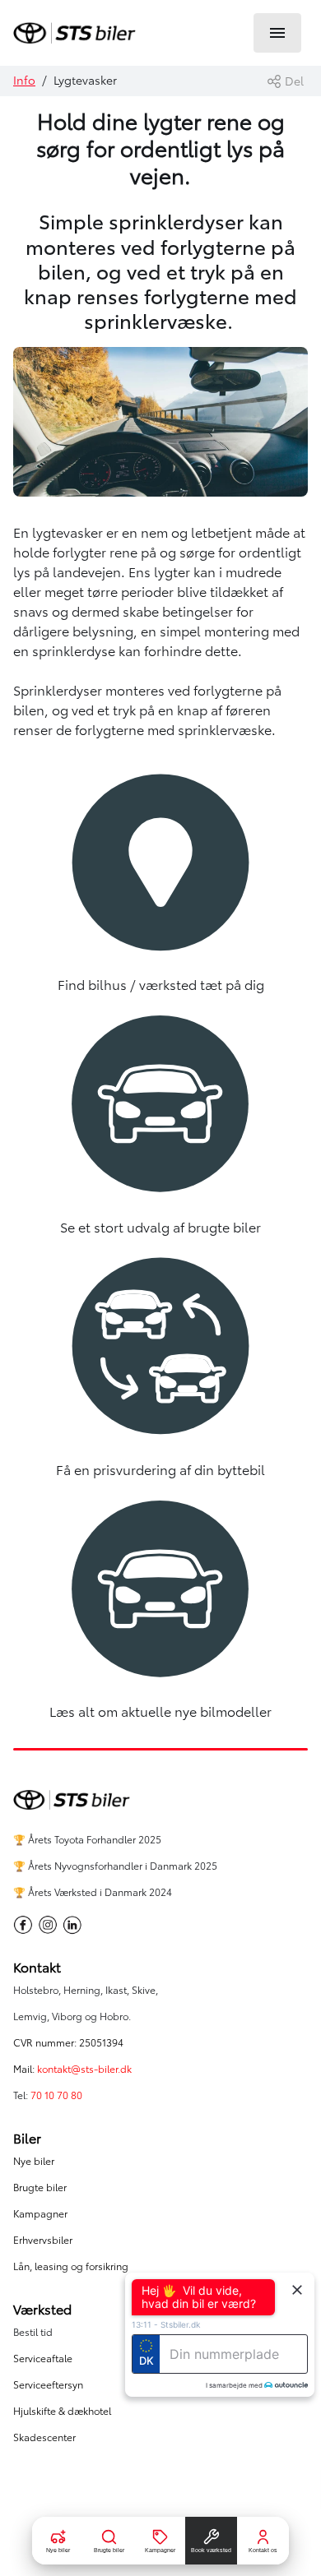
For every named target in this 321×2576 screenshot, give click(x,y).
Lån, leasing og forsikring (71, 2266)
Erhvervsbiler (43, 2240)
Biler (27, 2139)
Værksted (42, 2310)
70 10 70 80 (58, 2095)
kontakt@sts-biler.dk (84, 2069)
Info (24, 81)
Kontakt (37, 1968)
